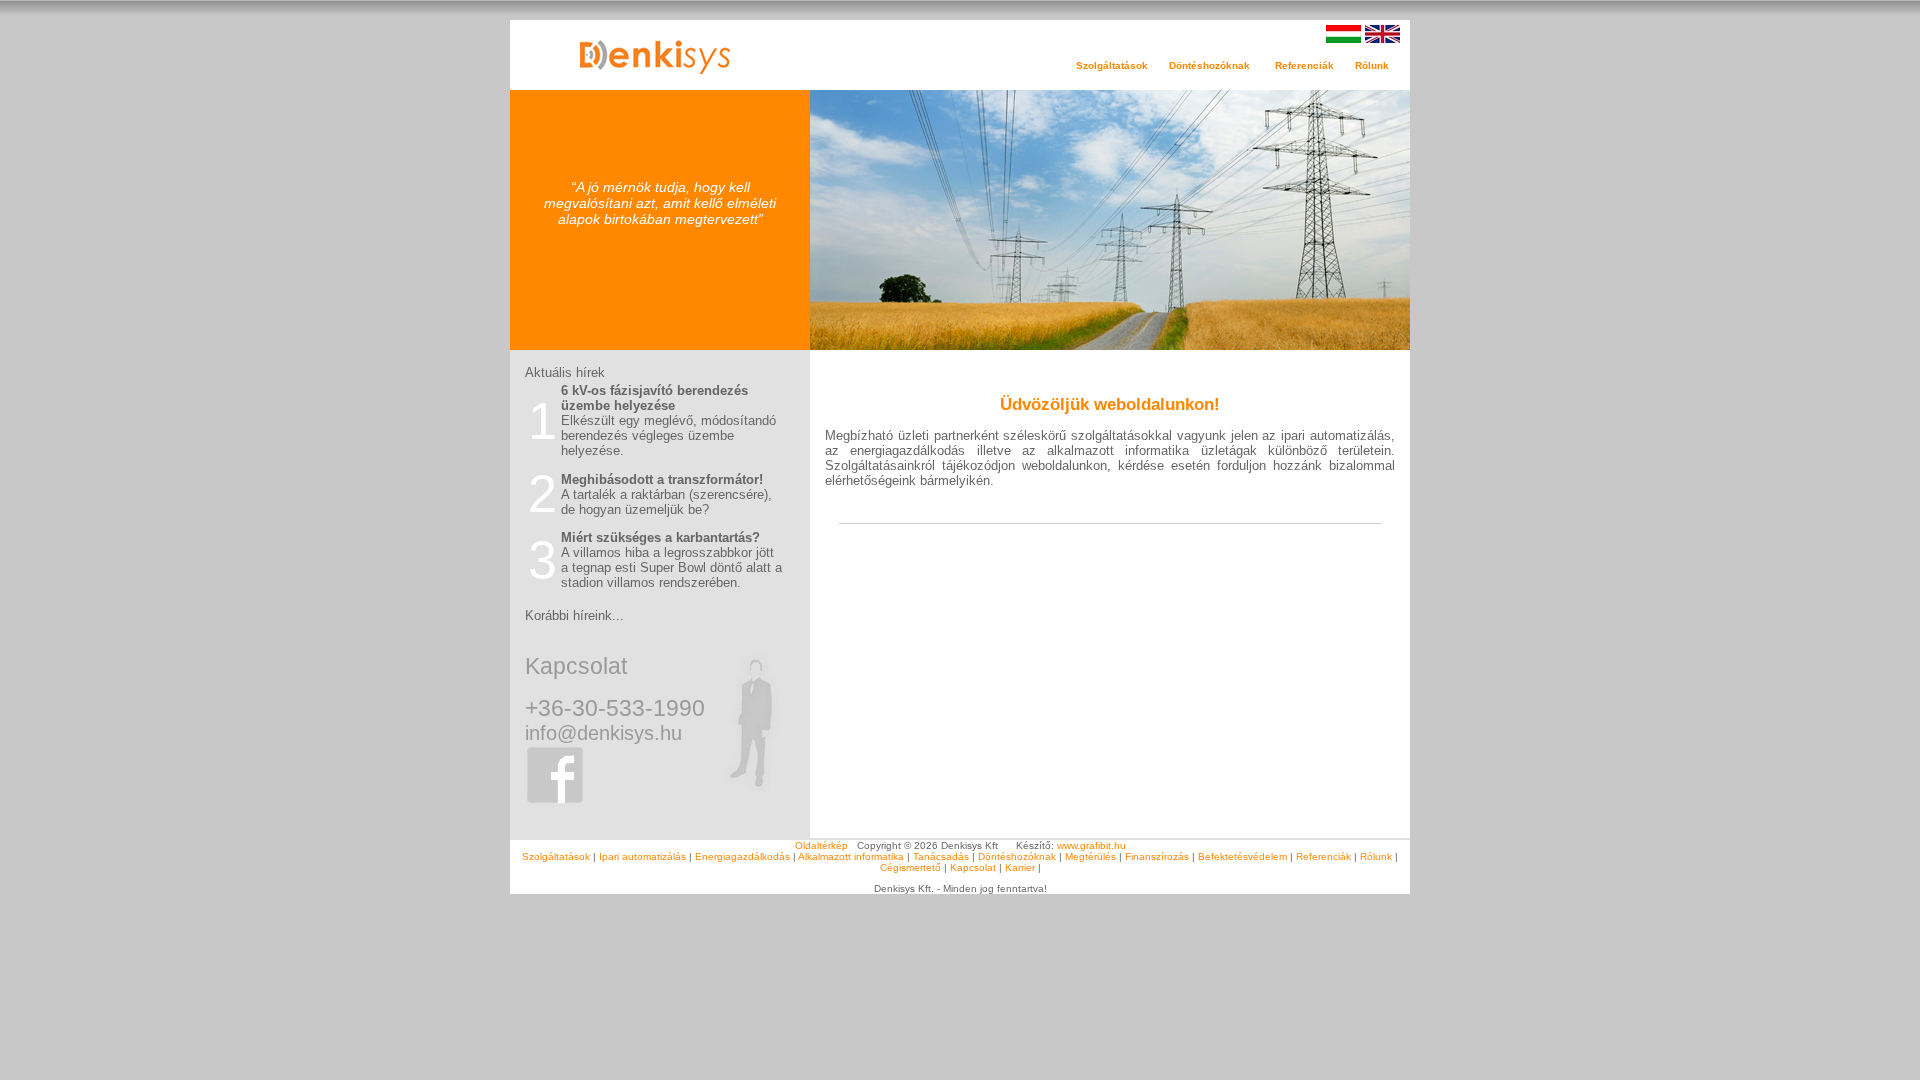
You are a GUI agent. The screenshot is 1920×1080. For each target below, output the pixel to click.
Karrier (1020, 867)
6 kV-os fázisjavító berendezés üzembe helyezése (654, 398)
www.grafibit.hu (1091, 845)
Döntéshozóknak (1017, 856)
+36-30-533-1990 (615, 708)
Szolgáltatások (556, 856)
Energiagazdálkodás (742, 856)
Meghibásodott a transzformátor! (662, 479)
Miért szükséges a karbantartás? (660, 537)
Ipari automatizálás (642, 856)
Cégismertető (910, 867)
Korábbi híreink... (574, 615)
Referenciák (1315, 65)
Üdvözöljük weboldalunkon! (1110, 404)
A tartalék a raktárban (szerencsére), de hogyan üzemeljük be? (666, 502)
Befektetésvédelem (1242, 856)
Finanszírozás (1157, 856)
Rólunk (1376, 856)
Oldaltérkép (821, 845)
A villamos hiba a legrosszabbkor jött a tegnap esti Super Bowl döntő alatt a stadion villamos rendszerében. (671, 567)
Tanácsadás (941, 856)
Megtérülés (1090, 856)
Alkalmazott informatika (851, 856)
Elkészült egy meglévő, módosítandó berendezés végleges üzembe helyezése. (668, 435)
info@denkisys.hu (603, 733)
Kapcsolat (576, 666)
